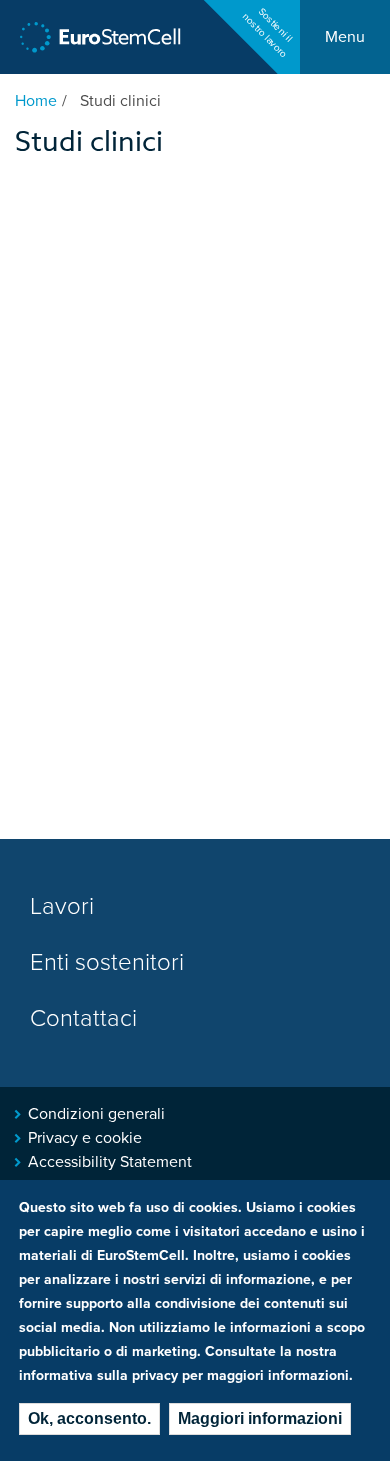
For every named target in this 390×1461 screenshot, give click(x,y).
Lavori (62, 906)
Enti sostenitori (107, 962)
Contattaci (83, 1018)
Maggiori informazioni (260, 1418)
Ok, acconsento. (89, 1418)
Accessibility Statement (110, 1162)
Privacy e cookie (85, 1138)
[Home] (100, 37)
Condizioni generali (96, 1114)
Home (36, 101)
